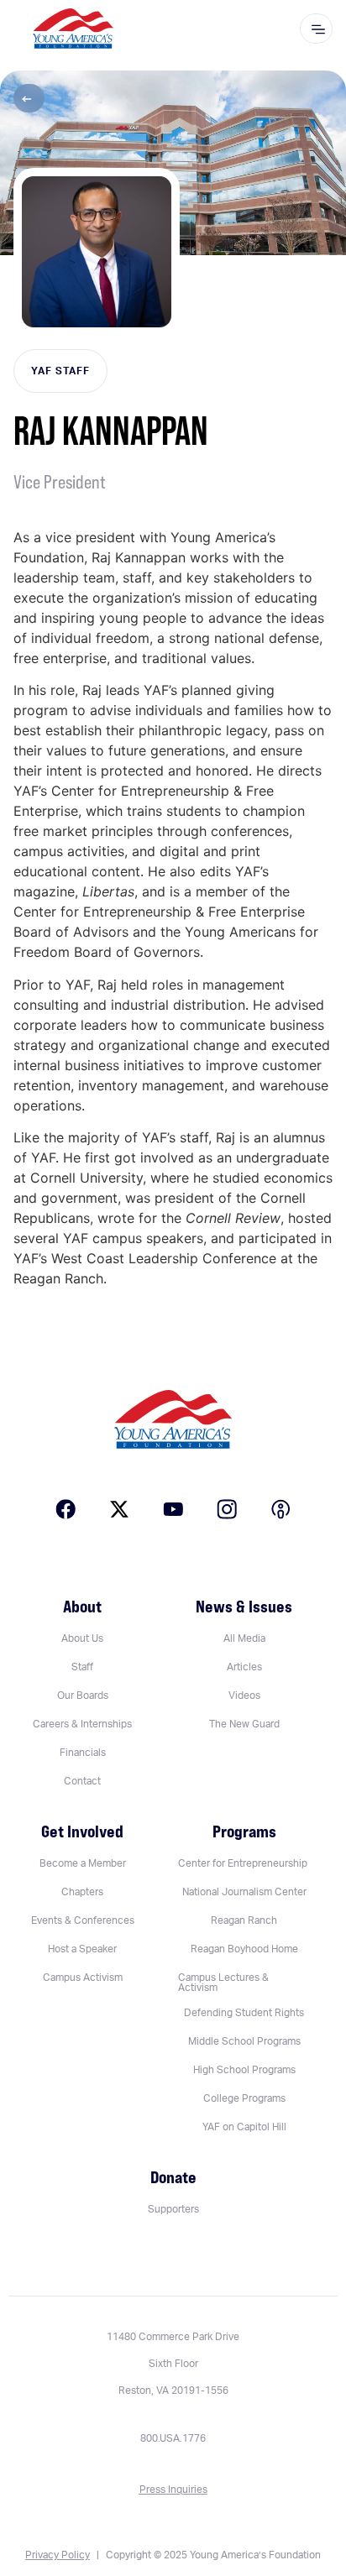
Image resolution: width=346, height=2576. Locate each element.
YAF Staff (60, 371)
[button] (29, 98)
